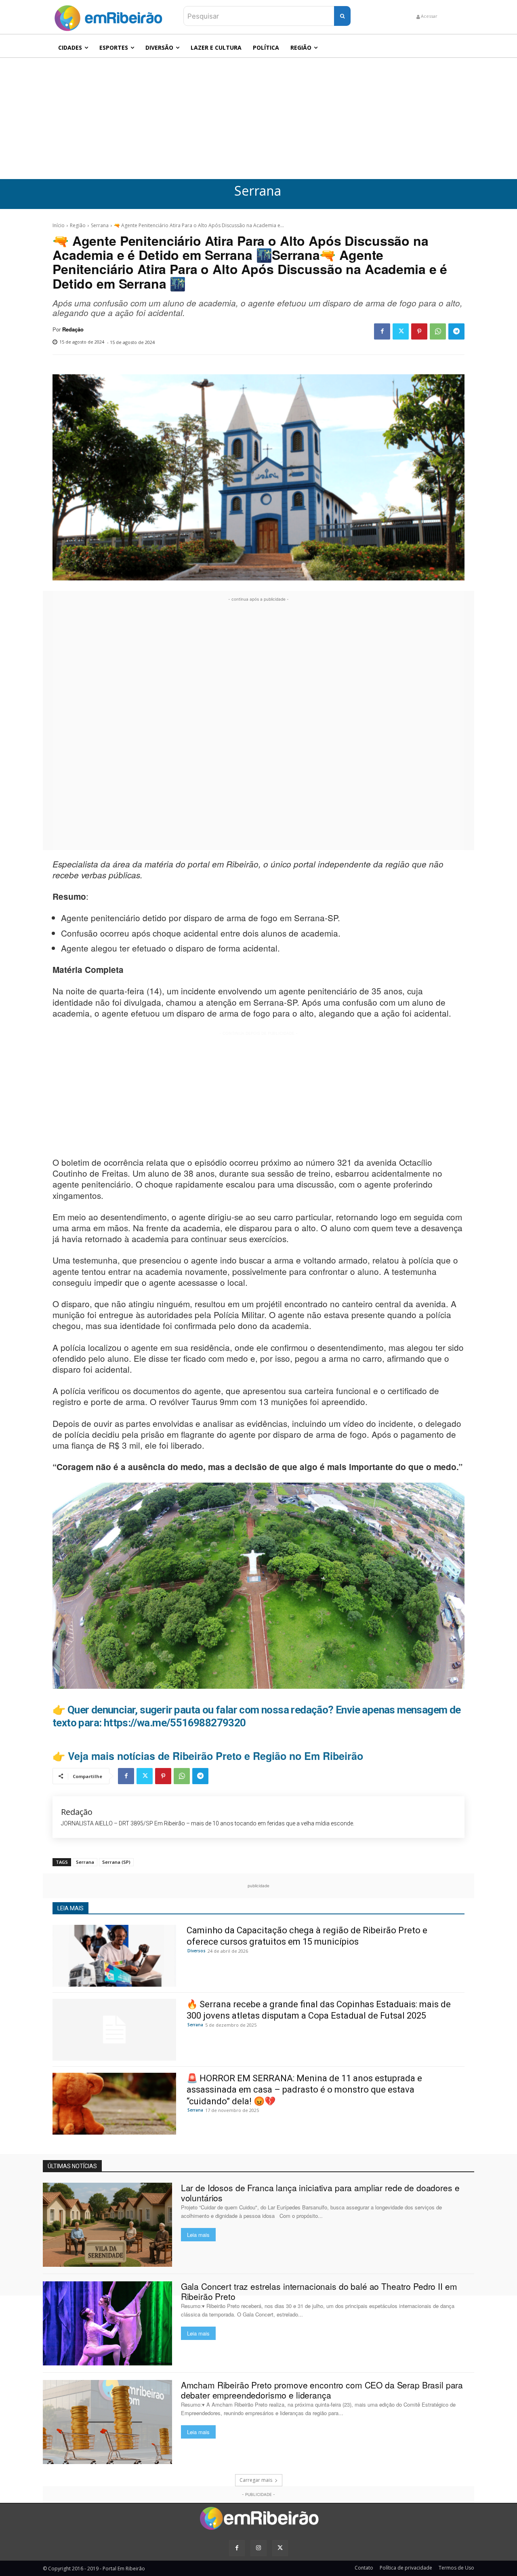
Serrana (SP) (116, 1862)
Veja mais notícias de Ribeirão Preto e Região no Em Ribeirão (215, 1756)
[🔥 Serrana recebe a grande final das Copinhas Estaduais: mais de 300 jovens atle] (114, 2030)
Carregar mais (256, 2480)
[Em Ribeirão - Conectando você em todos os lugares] (108, 16)
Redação (73, 329)
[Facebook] (382, 331)
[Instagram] (258, 2548)
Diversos (197, 1951)
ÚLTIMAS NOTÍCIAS (72, 2166)
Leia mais (198, 2235)
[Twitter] (401, 331)
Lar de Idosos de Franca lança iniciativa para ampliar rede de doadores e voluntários (320, 2193)
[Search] (342, 16)
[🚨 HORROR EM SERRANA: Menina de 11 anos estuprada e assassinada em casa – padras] (114, 2104)
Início (59, 225)
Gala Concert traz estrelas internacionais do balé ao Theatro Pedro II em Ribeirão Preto (319, 2291)
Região (78, 225)
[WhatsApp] (438, 331)
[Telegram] (456, 331)
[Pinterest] (419, 331)
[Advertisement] (258, 118)
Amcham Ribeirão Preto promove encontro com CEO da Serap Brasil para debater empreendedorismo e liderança (322, 2390)
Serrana (258, 191)
